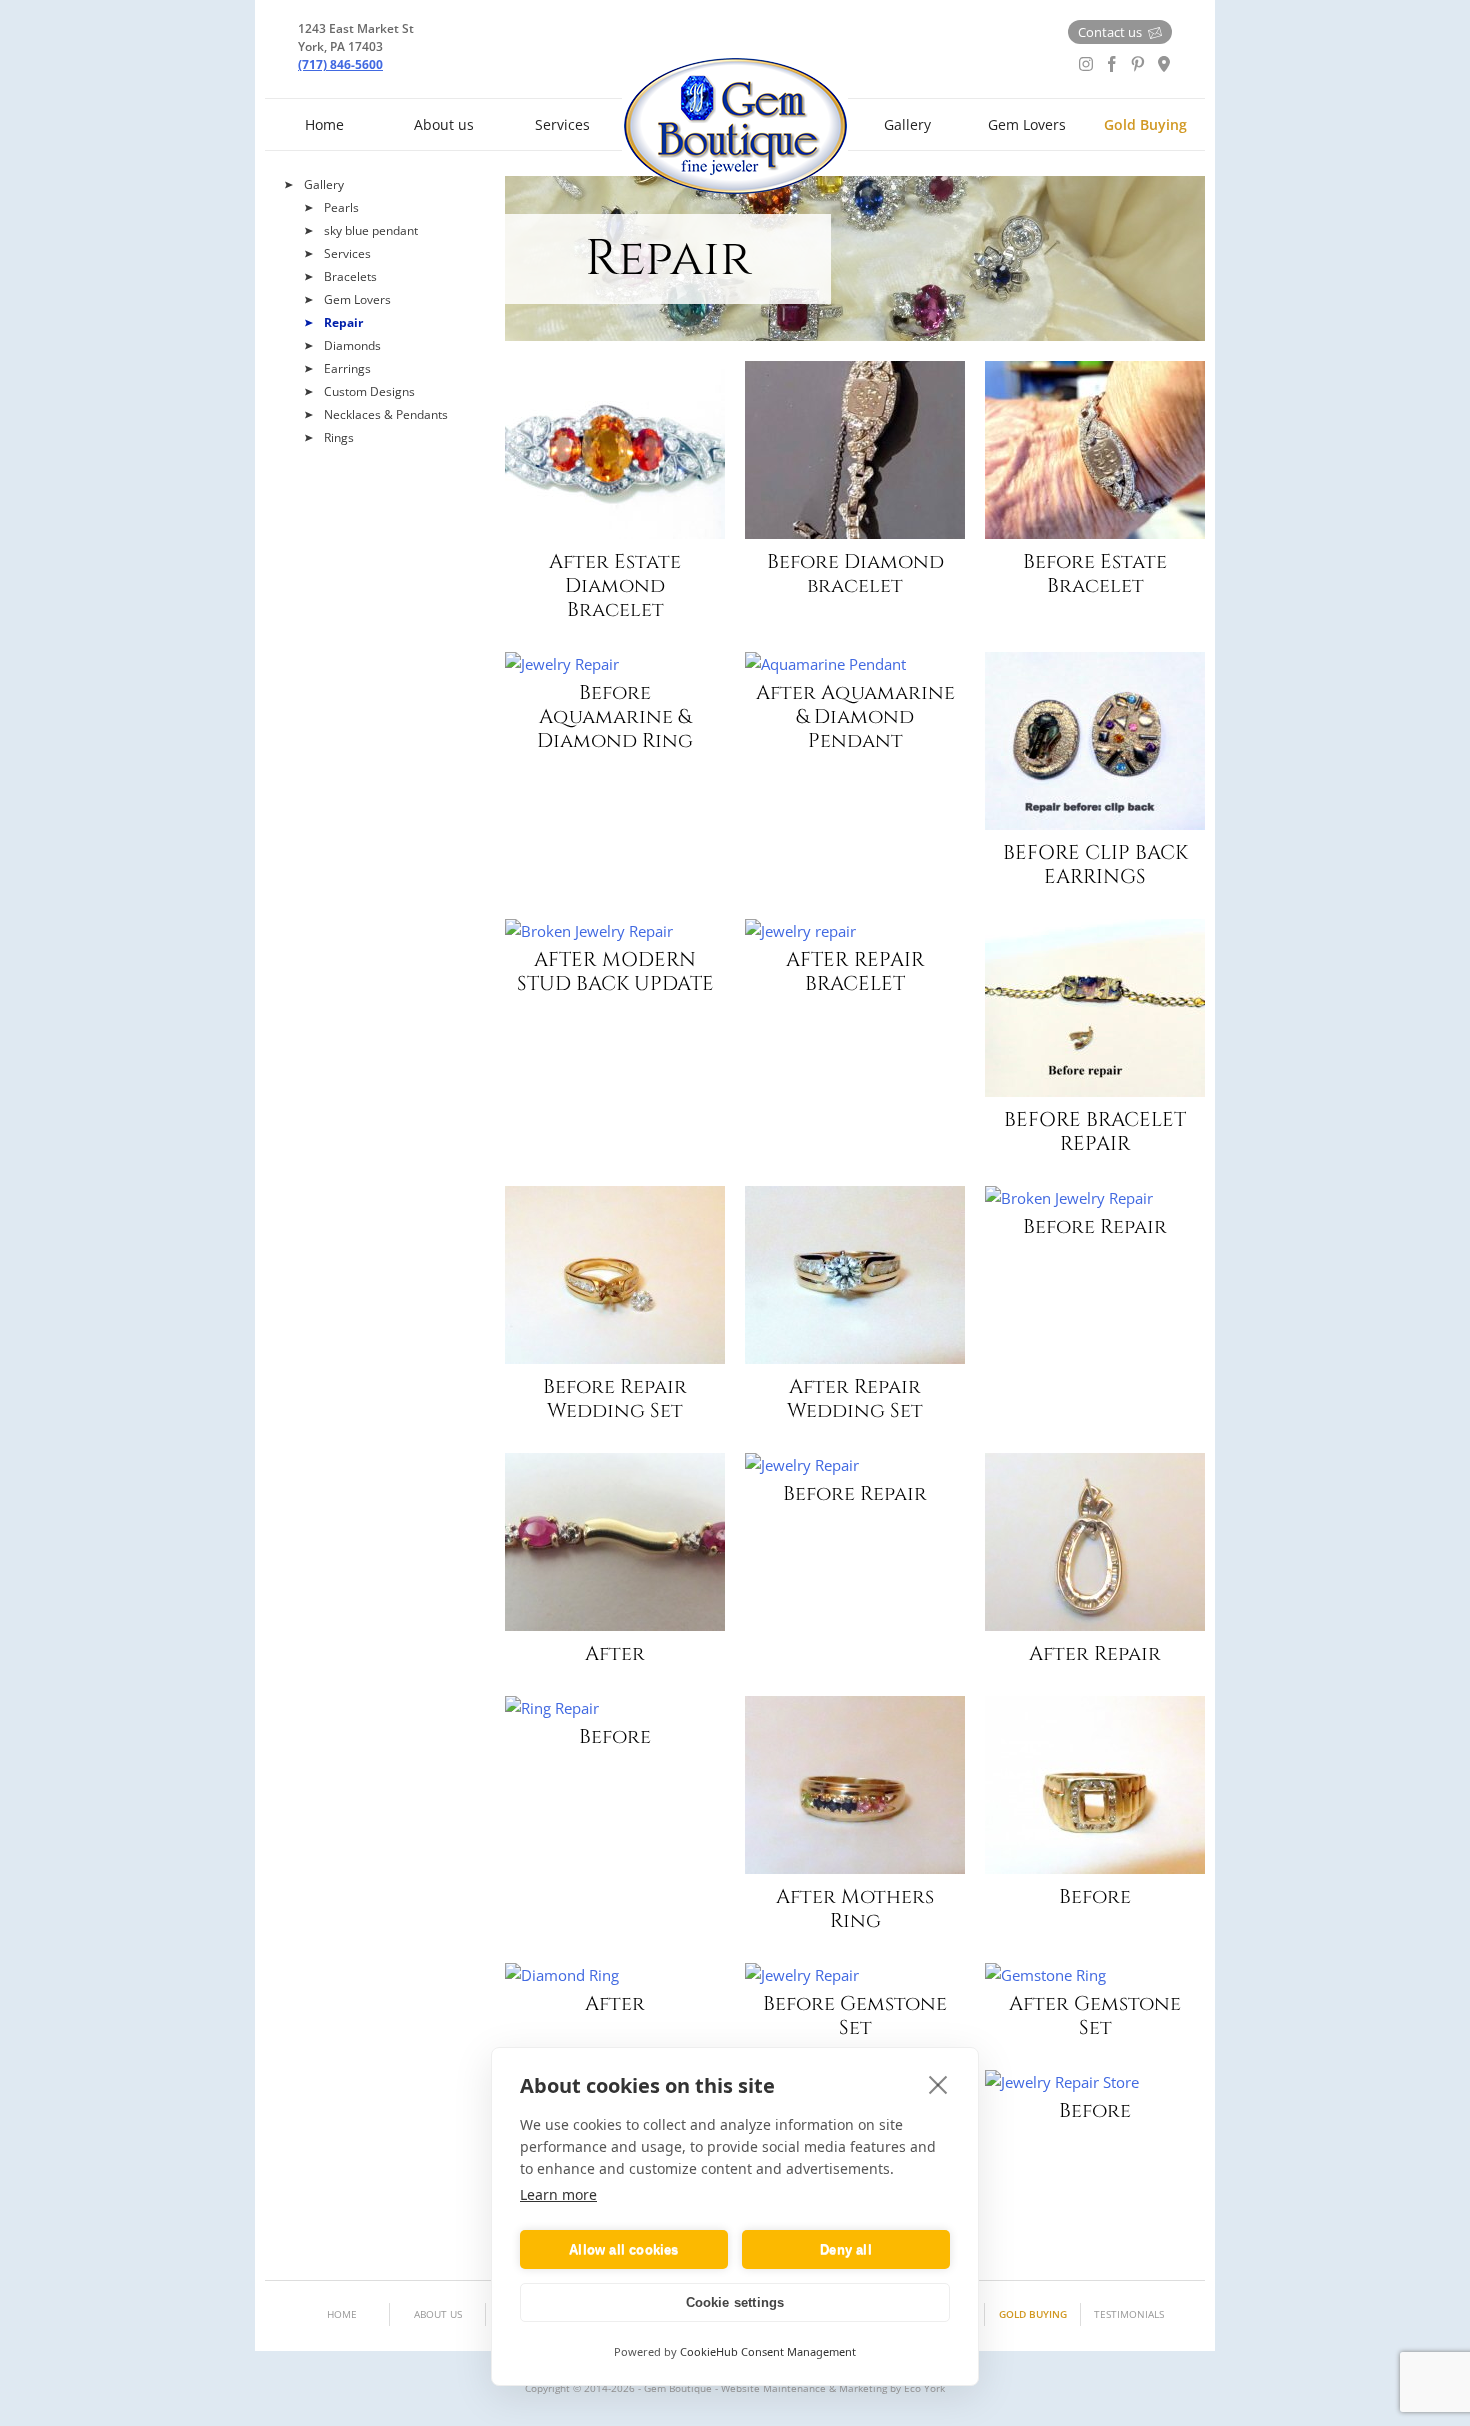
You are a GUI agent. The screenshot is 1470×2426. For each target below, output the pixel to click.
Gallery (907, 124)
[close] (938, 2084)
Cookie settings (735, 2302)
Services (562, 124)
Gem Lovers (1027, 124)
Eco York (924, 2388)
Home (324, 124)
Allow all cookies (623, 2249)
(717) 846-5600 (340, 64)
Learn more (558, 2194)
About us (444, 124)
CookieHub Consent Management (768, 2351)
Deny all (846, 2249)
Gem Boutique (735, 126)
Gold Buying (1145, 124)
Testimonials (1129, 2314)
